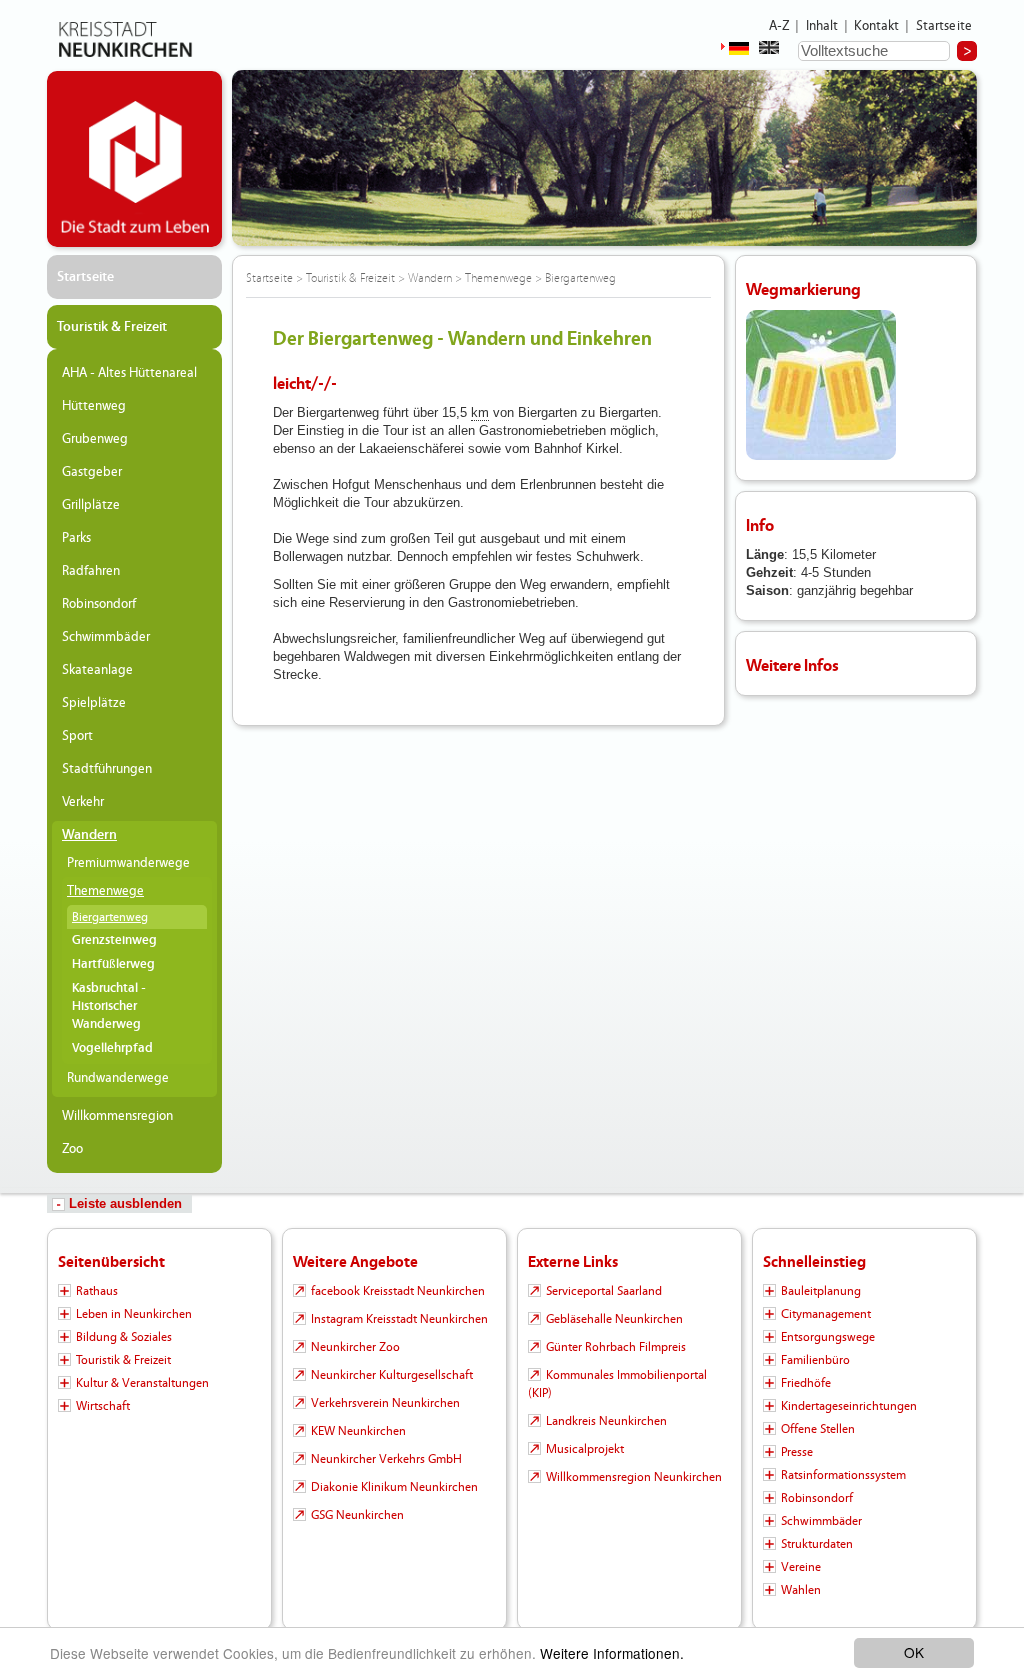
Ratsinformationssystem (843, 1475)
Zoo (72, 1149)
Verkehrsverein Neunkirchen (385, 1403)
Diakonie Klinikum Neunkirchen (394, 1487)
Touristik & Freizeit (112, 327)
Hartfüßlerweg (113, 964)
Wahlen (801, 1590)
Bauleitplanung (821, 1291)
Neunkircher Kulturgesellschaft (392, 1375)
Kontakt (876, 26)
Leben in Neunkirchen (134, 1314)
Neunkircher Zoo (355, 1347)
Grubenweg (95, 439)
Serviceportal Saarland (604, 1291)
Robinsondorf (99, 604)
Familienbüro (815, 1360)
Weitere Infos (792, 665)
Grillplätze (91, 505)
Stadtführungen (107, 769)
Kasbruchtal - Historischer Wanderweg (109, 1006)
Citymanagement (826, 1314)
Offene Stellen (818, 1429)
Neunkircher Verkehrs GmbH (386, 1459)
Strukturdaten (817, 1544)
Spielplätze (94, 703)
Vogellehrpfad (112, 1048)
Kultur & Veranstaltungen (142, 1383)
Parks (76, 538)
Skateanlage (97, 670)
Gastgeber (92, 472)
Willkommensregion (117, 1116)
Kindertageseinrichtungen (849, 1406)
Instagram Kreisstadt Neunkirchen (399, 1319)
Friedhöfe (806, 1383)
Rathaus (97, 1291)
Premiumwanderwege (128, 863)
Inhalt (822, 26)
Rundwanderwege (118, 1078)
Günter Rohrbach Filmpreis (616, 1347)
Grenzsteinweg (114, 940)
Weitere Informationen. (612, 1653)
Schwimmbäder (106, 637)
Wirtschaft (103, 1406)
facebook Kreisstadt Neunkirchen (398, 1291)
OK (914, 1652)
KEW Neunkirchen (358, 1431)
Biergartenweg (110, 917)
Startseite (944, 26)
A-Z (779, 26)
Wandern (89, 835)
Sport (77, 736)
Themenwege (105, 891)
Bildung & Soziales (124, 1337)
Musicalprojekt (585, 1449)
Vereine (801, 1567)
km (480, 412)
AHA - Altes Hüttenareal (129, 373)
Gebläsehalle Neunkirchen (614, 1319)
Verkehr (83, 802)
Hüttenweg (94, 406)
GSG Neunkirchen (357, 1515)
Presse (797, 1452)
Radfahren (91, 571)
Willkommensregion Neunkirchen (634, 1477)
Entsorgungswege (828, 1337)
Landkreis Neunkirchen (606, 1421)
